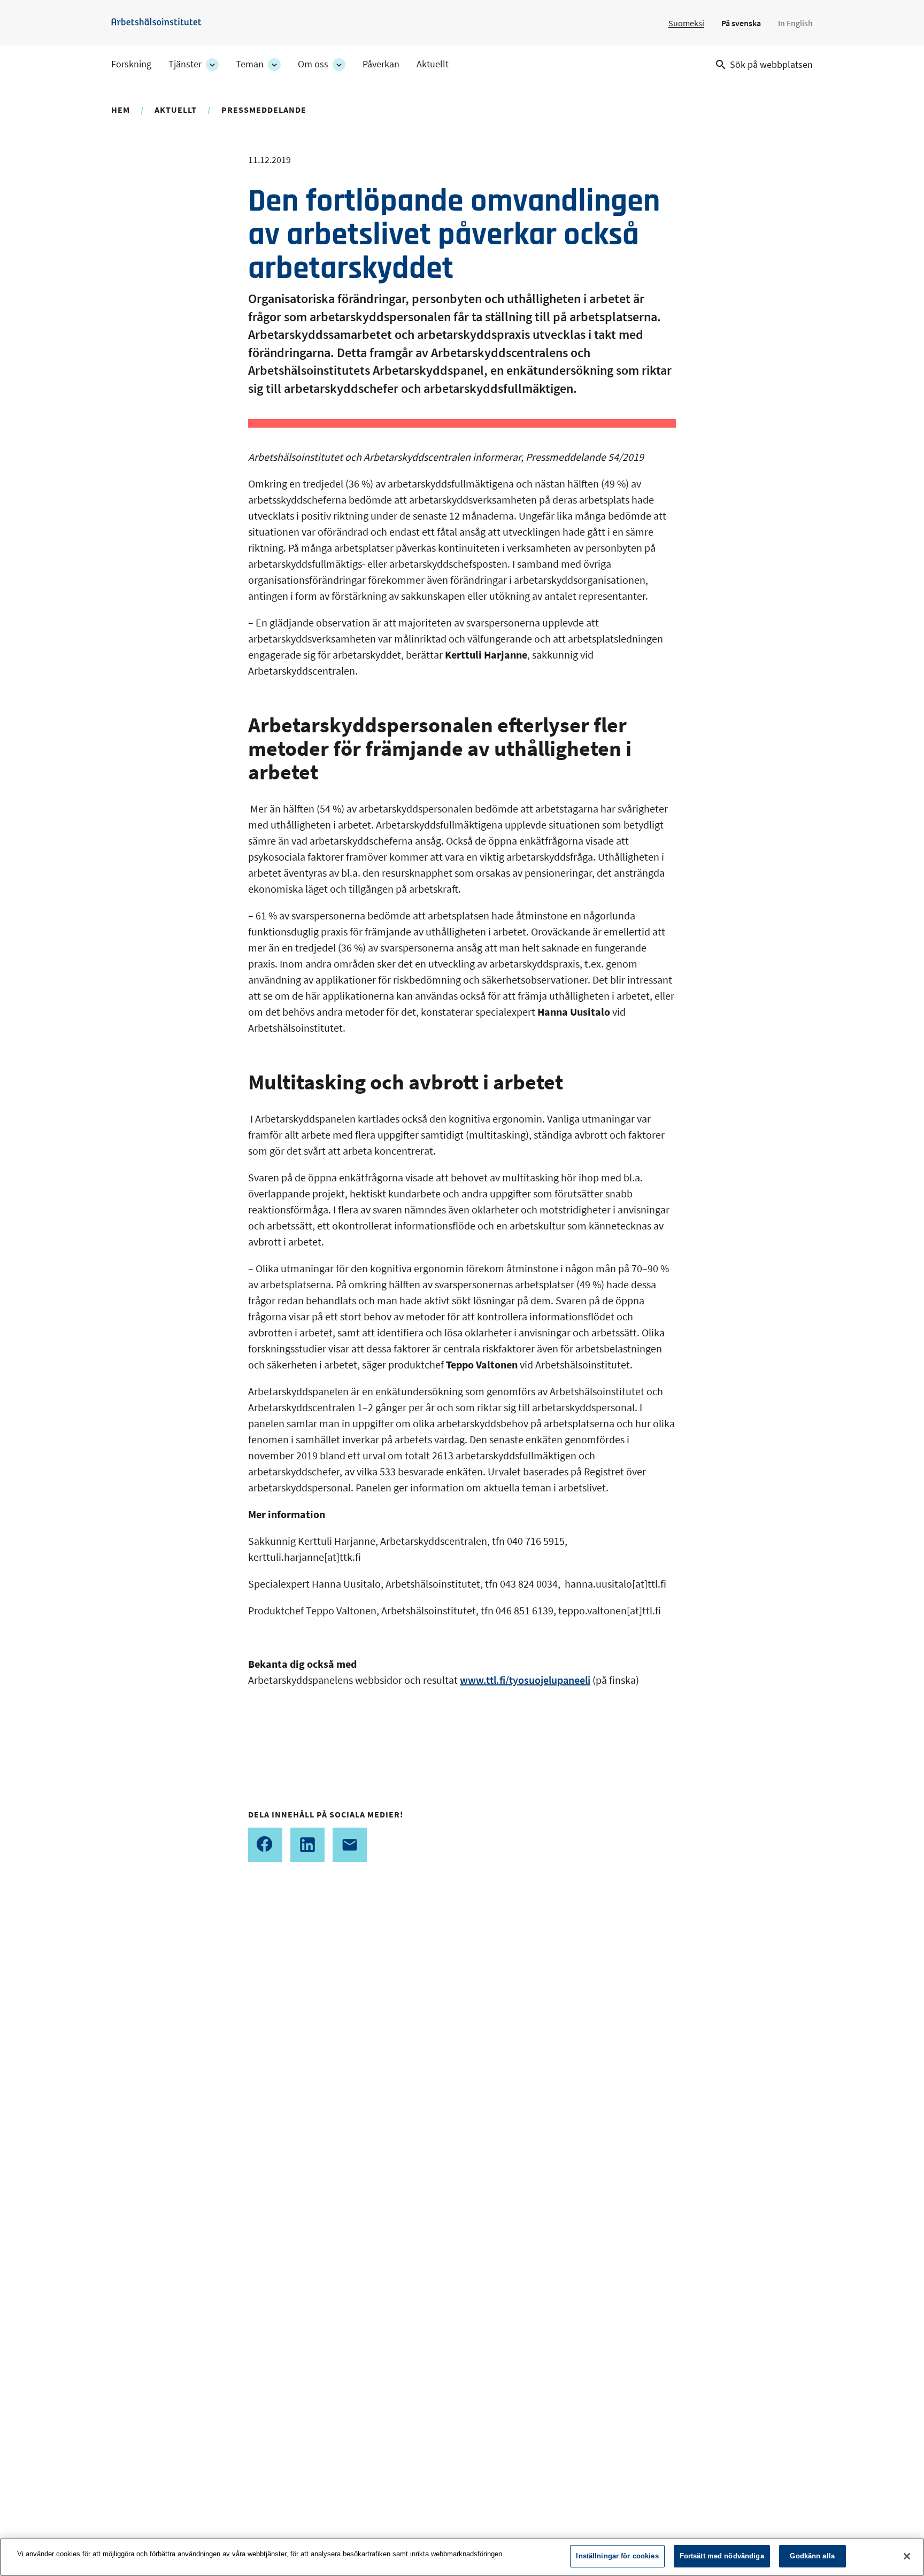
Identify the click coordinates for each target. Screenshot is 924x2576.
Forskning (131, 64)
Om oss (313, 64)
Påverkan (381, 64)
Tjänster (185, 64)
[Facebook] (265, 1845)
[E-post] (350, 1845)
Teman (250, 64)
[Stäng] (907, 2556)
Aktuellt (433, 64)
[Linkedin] (307, 1845)
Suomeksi (686, 23)
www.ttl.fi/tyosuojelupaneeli (525, 1680)
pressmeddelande (264, 110)
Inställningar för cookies (617, 2556)
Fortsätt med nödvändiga (722, 2556)
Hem (121, 110)
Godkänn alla (812, 2556)
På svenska (741, 23)
